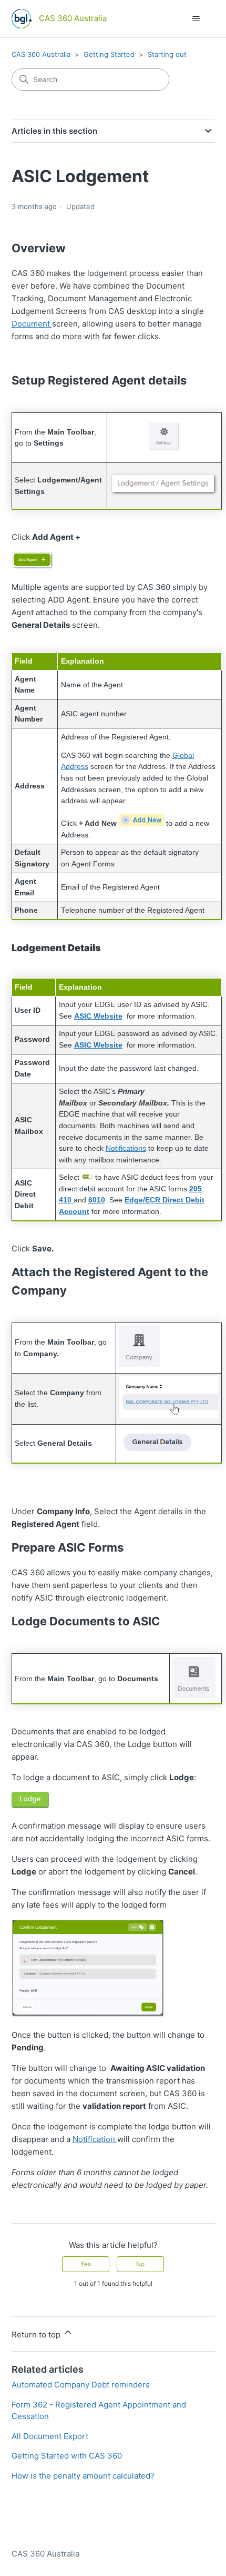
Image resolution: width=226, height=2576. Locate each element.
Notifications (126, 1148)
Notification (95, 2139)
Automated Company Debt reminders (81, 2385)
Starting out (167, 54)
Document (32, 324)
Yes (86, 2264)
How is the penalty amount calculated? (83, 2476)
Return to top (37, 2335)
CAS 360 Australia (41, 54)
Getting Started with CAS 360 (67, 2456)
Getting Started (109, 54)
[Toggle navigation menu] (196, 19)
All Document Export (50, 2436)
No (140, 2264)
